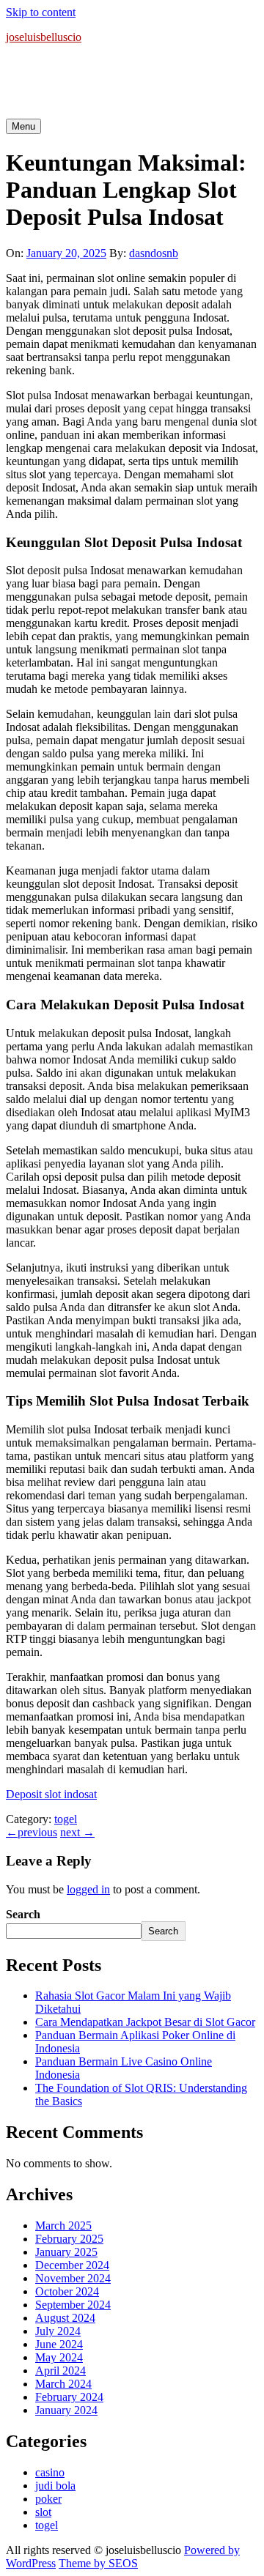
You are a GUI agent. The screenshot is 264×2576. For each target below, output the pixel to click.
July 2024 (58, 2331)
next (77, 1832)
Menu (23, 126)
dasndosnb (154, 253)
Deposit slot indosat (51, 1794)
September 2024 (73, 2305)
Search (23, 1914)
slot (43, 2512)
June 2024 (59, 2344)
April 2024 (60, 2371)
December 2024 (72, 2265)
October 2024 (67, 2291)
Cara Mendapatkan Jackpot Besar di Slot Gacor (145, 2022)
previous (32, 1832)
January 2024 (66, 2410)
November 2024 (73, 2278)
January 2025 (66, 2252)
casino (50, 2472)
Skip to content (41, 12)
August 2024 (65, 2318)
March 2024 (63, 2384)
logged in (88, 1889)
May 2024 (59, 2357)
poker (48, 2499)
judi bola (55, 2486)
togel (66, 1819)
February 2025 (69, 2239)
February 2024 (69, 2397)
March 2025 (63, 2226)
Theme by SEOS (98, 2563)
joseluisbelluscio (44, 37)
